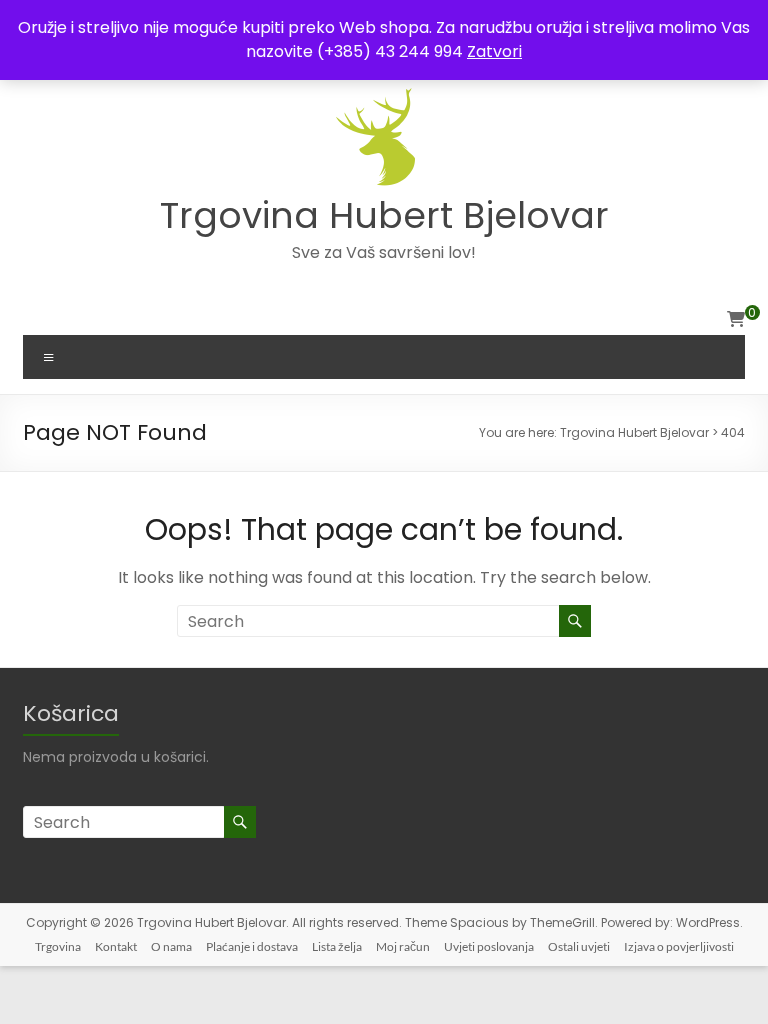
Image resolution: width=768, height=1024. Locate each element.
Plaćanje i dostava (252, 946)
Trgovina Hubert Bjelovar (384, 215)
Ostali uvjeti (579, 946)
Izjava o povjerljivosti (679, 946)
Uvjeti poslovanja (489, 946)
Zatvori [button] (494, 51)
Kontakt (116, 946)
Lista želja (337, 946)
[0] (736, 320)
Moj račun (403, 946)
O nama (171, 946)
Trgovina (58, 946)
